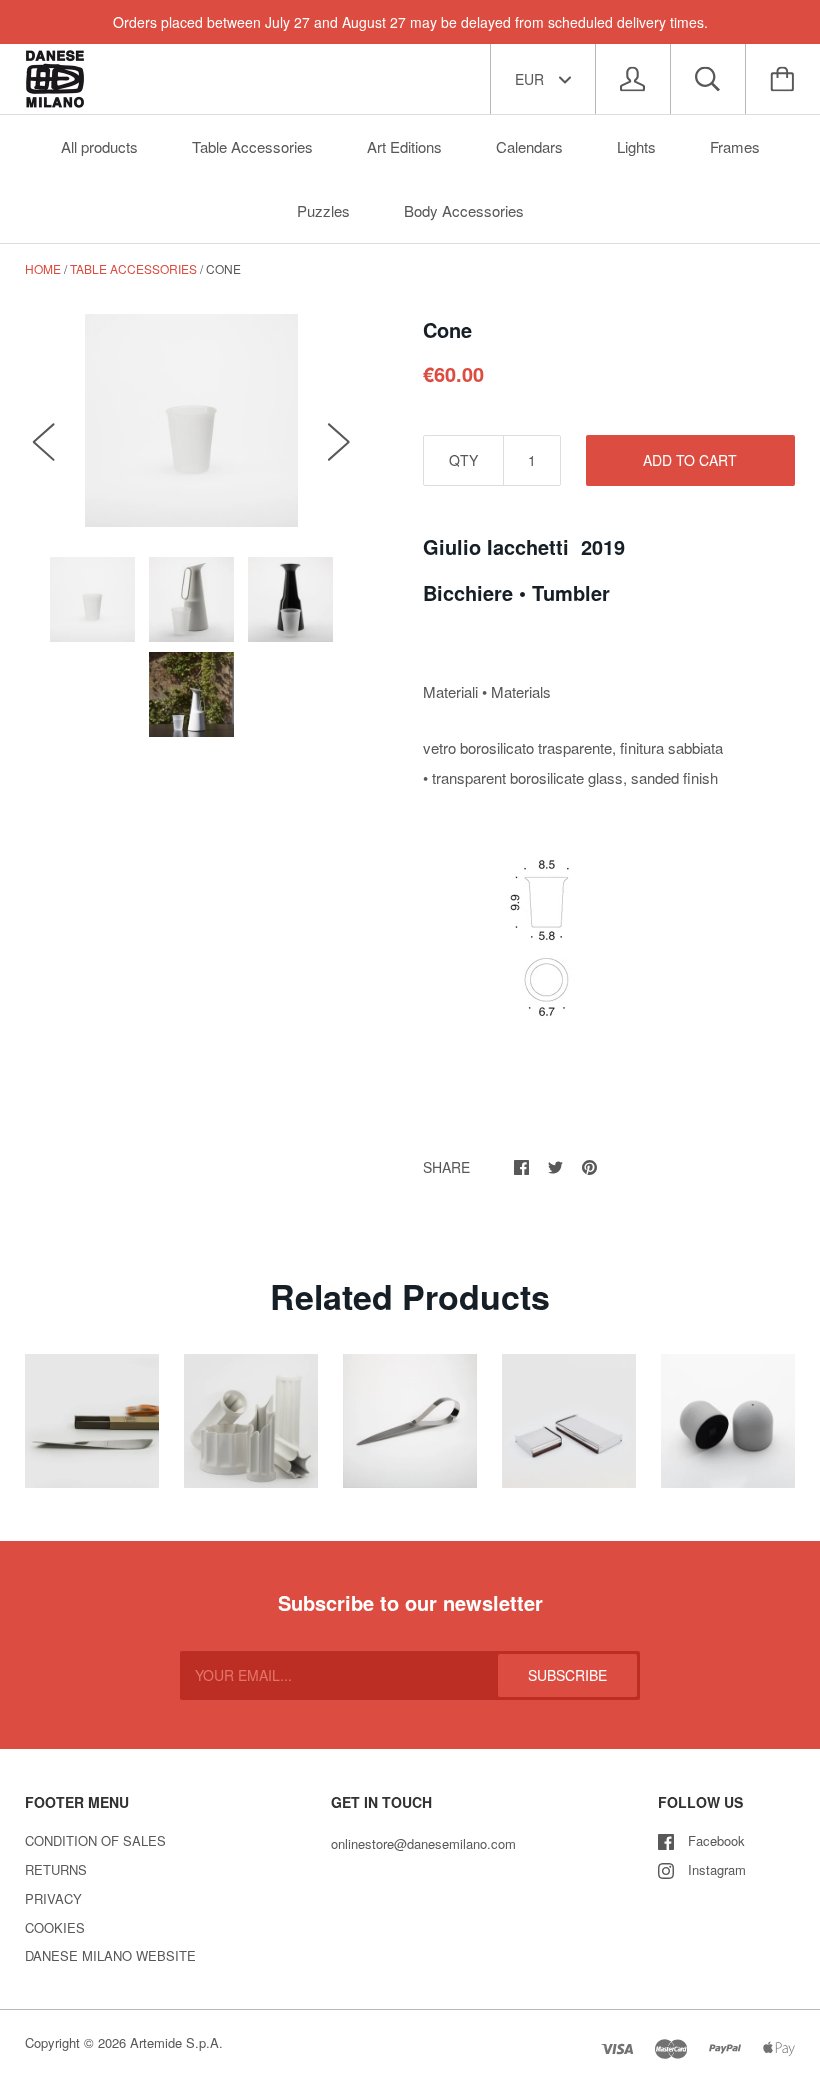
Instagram (717, 1869)
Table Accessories (252, 146)
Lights (636, 146)
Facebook (716, 1840)
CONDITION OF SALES (95, 1840)
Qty (463, 460)
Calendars (529, 146)
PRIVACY (53, 1898)
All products (99, 146)
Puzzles (323, 210)
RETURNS (56, 1869)
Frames (735, 146)
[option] (191, 420)
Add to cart (690, 460)
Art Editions (404, 146)
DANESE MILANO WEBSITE (110, 1955)
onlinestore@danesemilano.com (423, 1843)
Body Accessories (464, 210)
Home (43, 268)
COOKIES (55, 1927)
